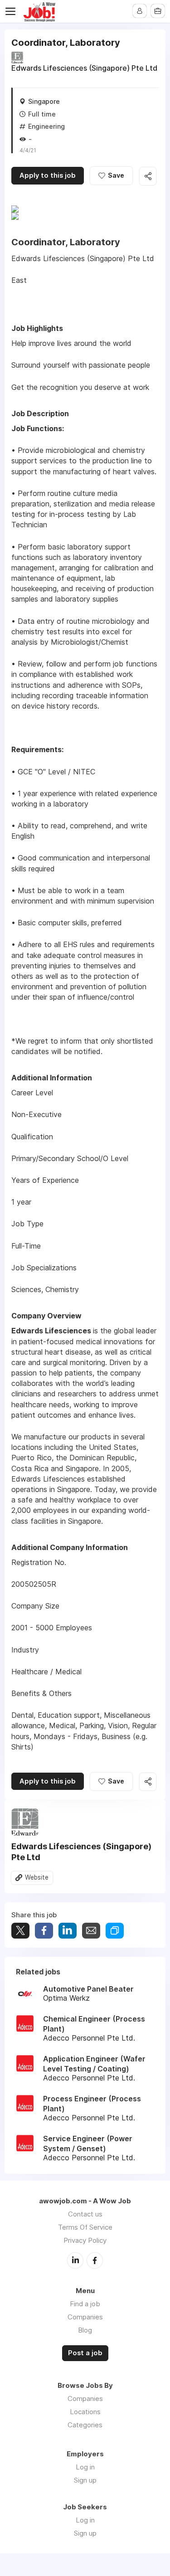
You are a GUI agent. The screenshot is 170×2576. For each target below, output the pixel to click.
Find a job (85, 2304)
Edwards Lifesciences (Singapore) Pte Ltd (84, 68)
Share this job (148, 176)
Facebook (95, 2260)
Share (44, 1931)
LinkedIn (75, 2260)
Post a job (85, 2353)
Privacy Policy (85, 2240)
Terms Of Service (85, 2227)
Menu (12, 11)
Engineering (46, 126)
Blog (85, 2330)
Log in (85, 2467)
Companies (85, 2317)
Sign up (85, 2480)
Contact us (85, 2214)
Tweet (20, 1931)
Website (37, 1877)
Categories (85, 2425)
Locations (85, 2412)
